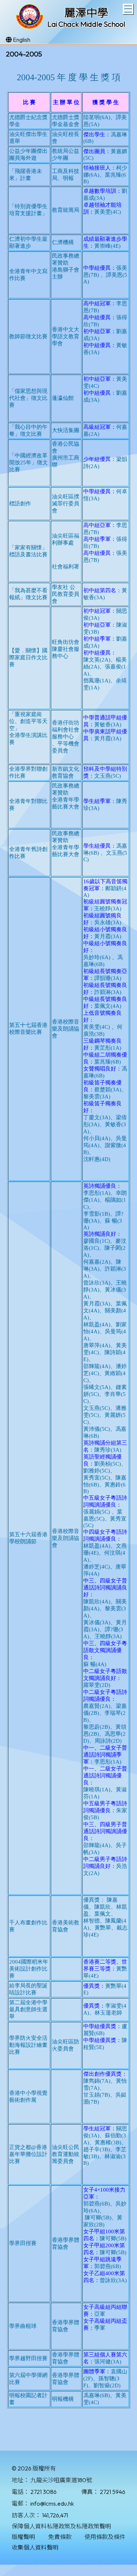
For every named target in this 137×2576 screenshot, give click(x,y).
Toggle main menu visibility (128, 9)
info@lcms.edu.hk (52, 2503)
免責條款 (60, 2537)
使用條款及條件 (105, 2537)
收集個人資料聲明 (35, 2547)
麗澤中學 (86, 13)
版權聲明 (23, 2537)
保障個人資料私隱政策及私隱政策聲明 (61, 2526)
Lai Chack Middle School (86, 24)
